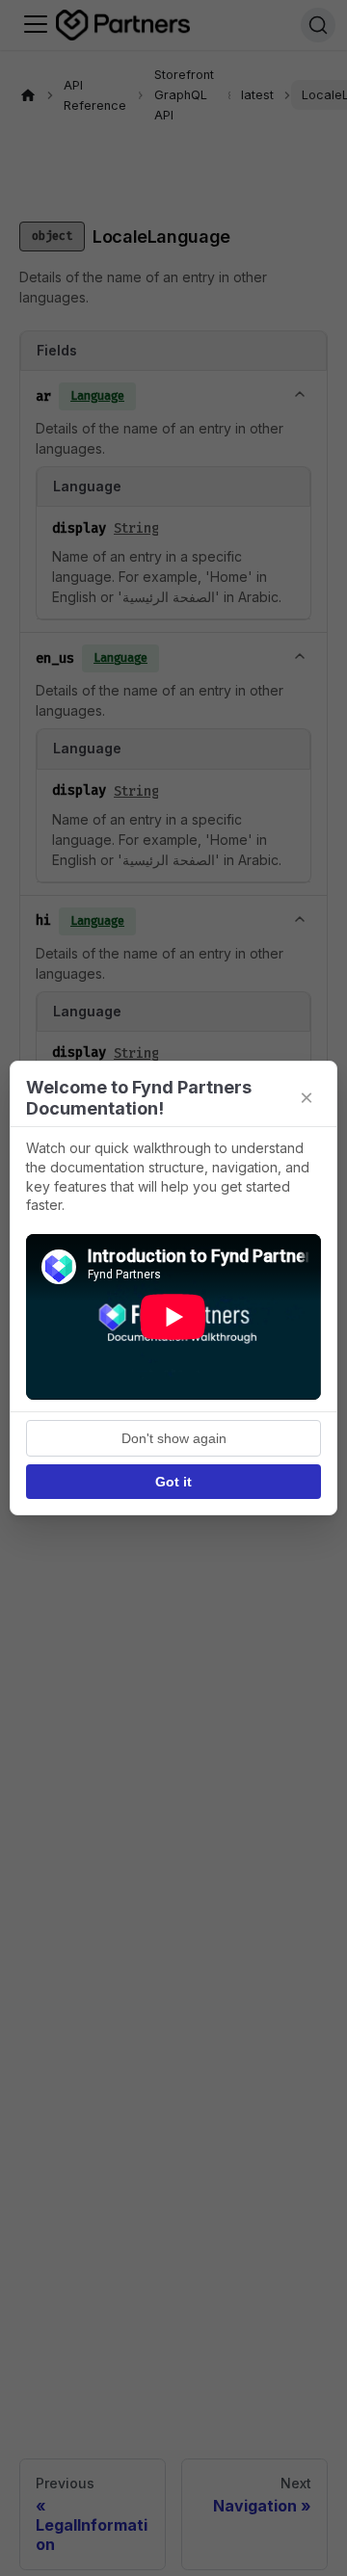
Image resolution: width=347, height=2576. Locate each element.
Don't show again (174, 1438)
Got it (173, 1482)
